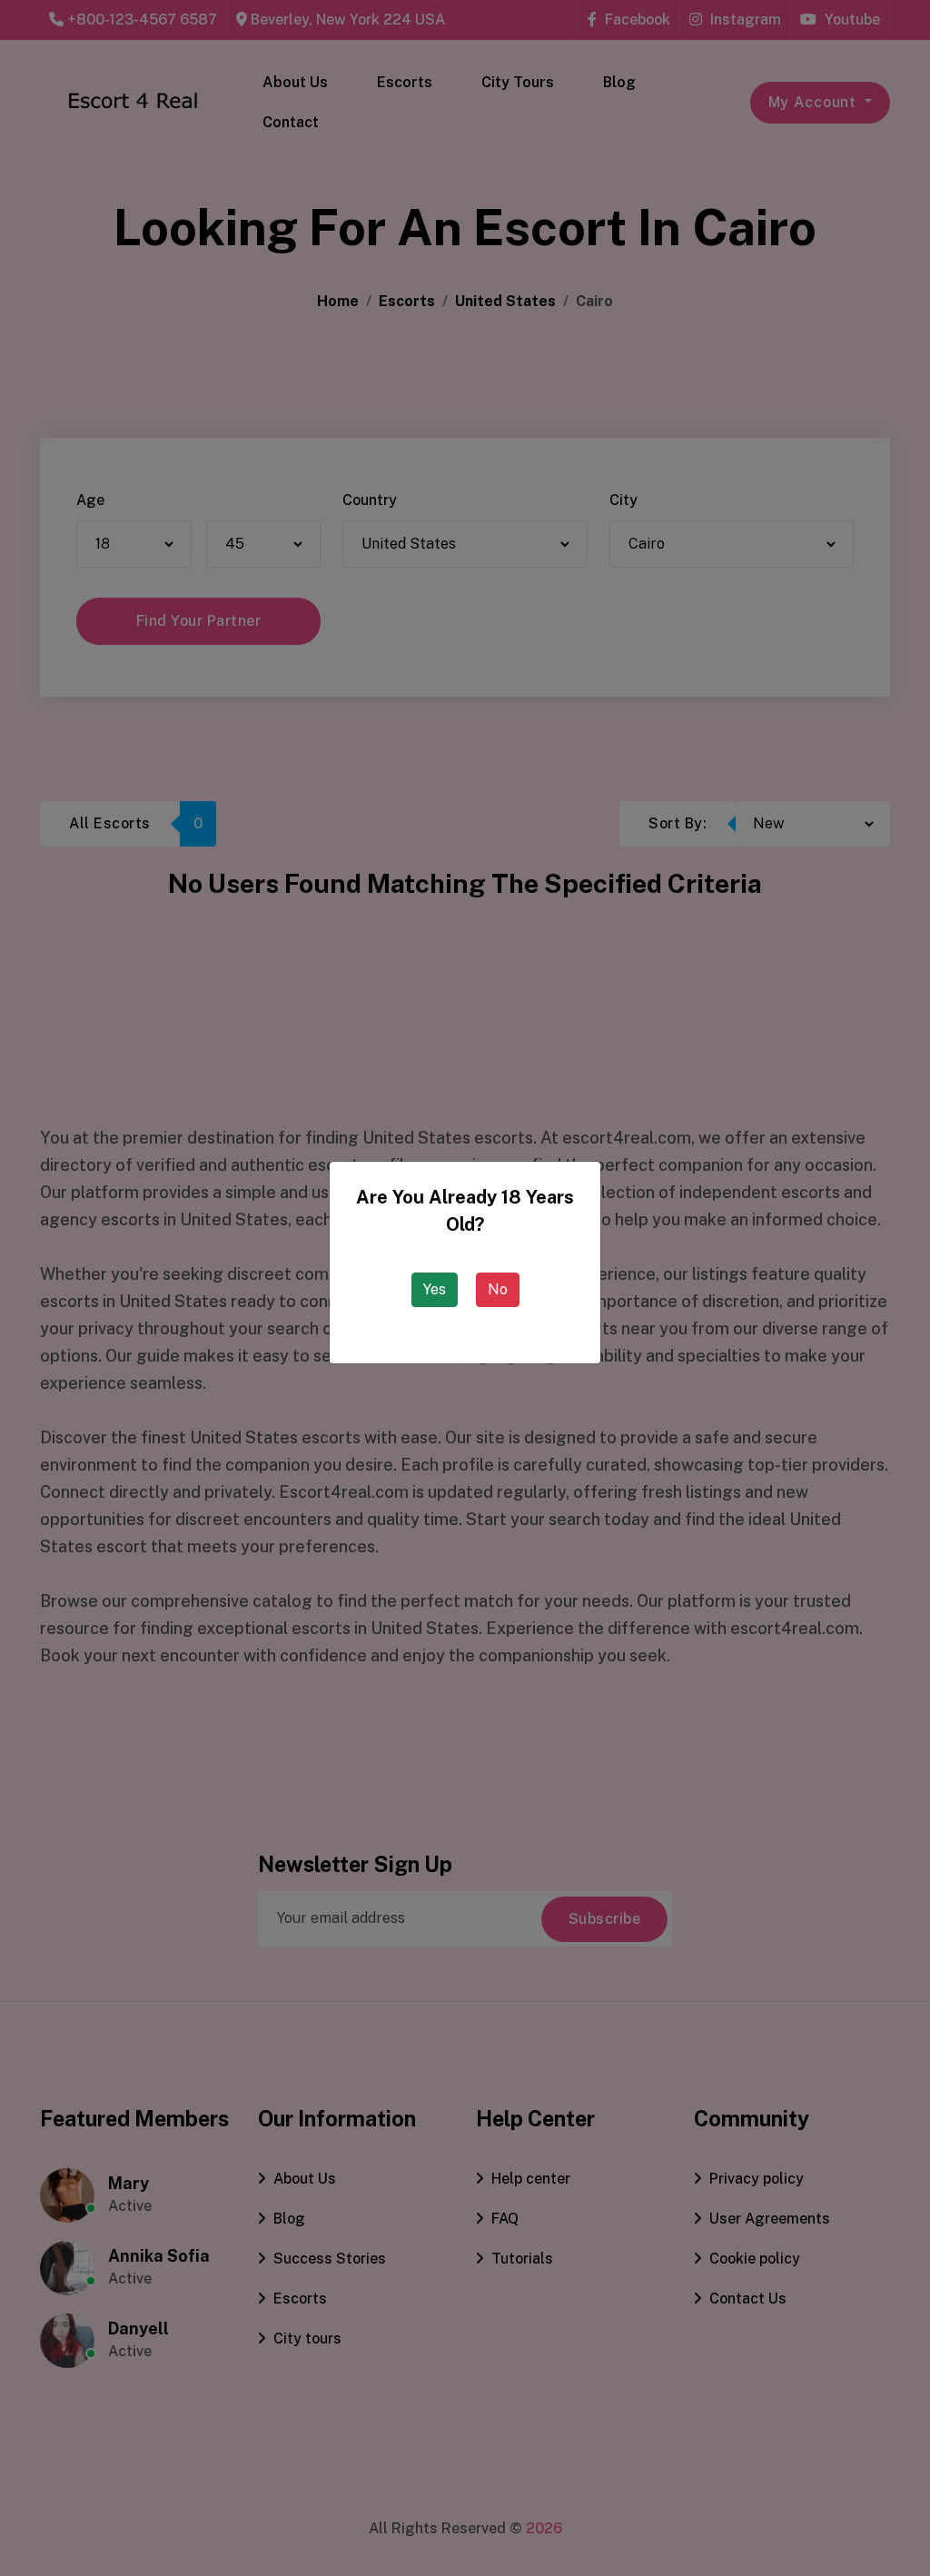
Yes (435, 1289)
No (498, 1289)
